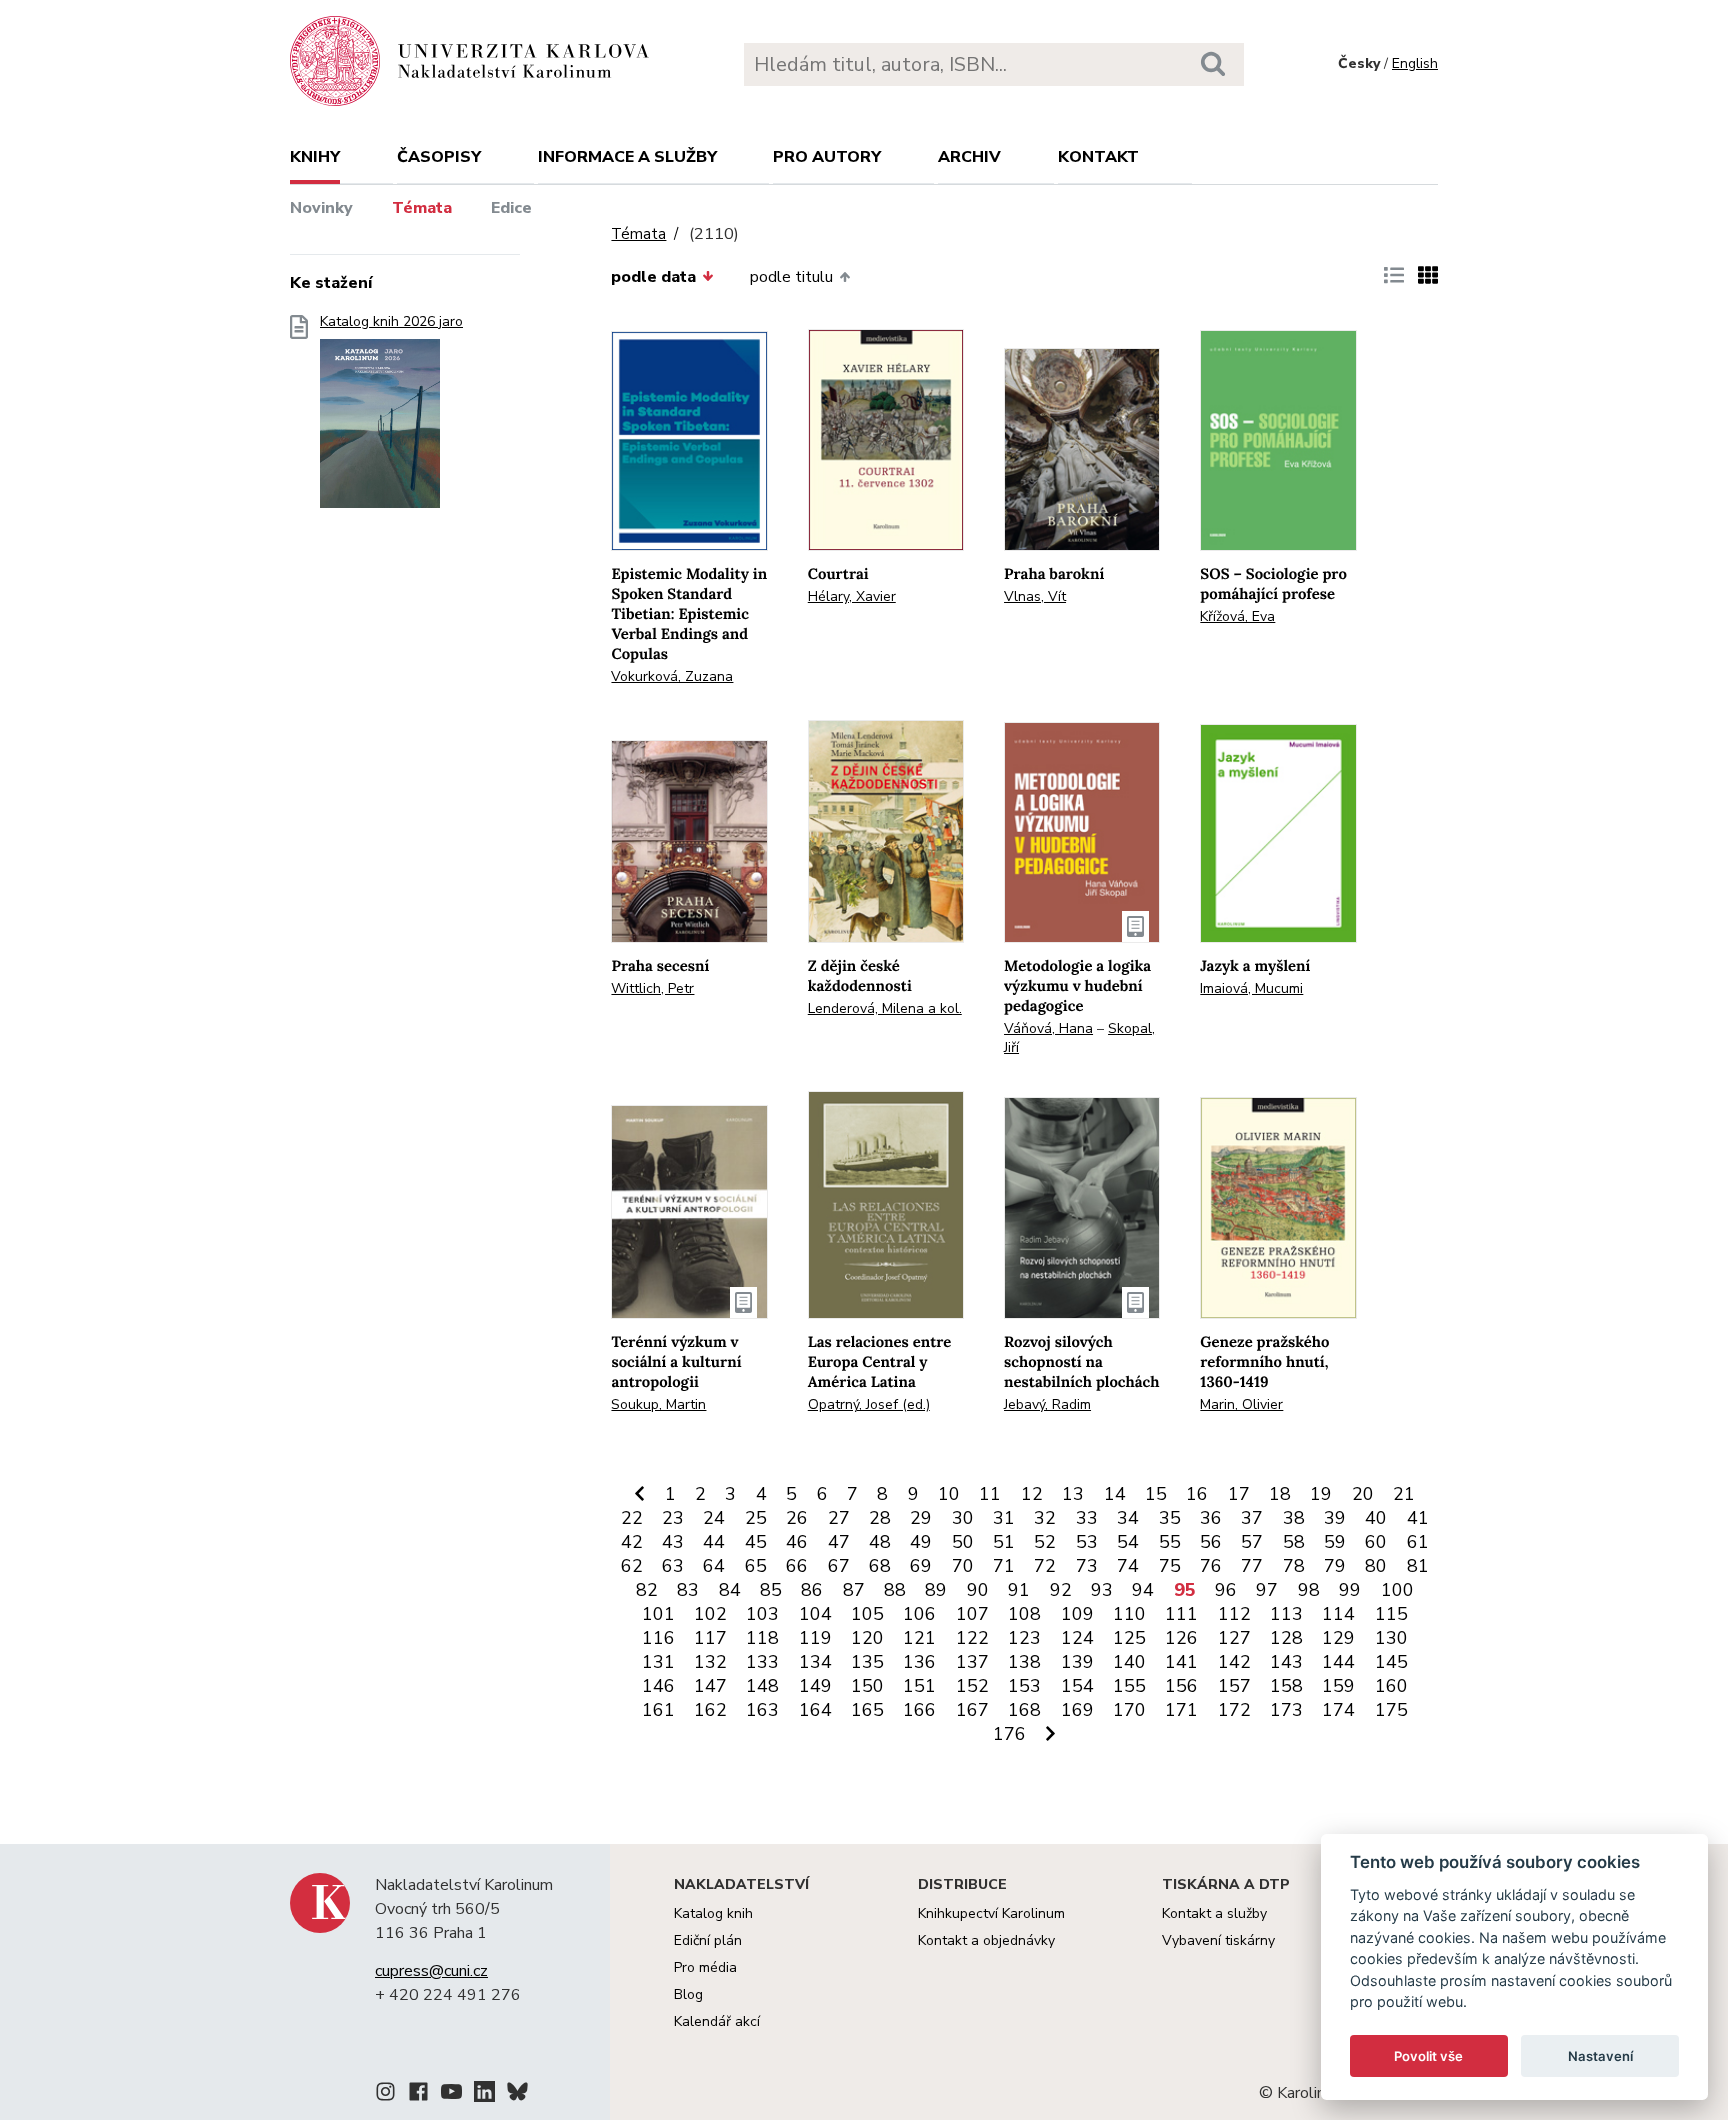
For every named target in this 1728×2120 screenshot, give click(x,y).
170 (1129, 1710)
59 (1335, 1542)
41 (1418, 1518)
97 (1267, 1590)
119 (815, 1638)
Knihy (315, 157)
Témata (422, 208)
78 (1294, 1566)
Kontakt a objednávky (986, 1940)
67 (839, 1566)
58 (1294, 1542)
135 (867, 1662)
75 (1170, 1566)
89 (936, 1590)
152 (972, 1686)
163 (762, 1710)
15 (1156, 1494)
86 (812, 1590)
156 (1181, 1686)
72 (1045, 1566)
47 (839, 1542)
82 (647, 1590)
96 (1226, 1590)
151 (919, 1686)
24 (714, 1518)
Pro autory (827, 157)
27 (839, 1518)
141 (1181, 1662)
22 (632, 1518)
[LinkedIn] (484, 2095)
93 (1102, 1590)
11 (990, 1494)
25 (756, 1518)
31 (1004, 1518)
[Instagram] (385, 2095)
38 (1294, 1518)
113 (1286, 1614)
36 (1211, 1518)
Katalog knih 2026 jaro (391, 322)
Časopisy (439, 157)
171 (1181, 1710)
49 (921, 1542)
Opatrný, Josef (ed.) (869, 1404)
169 (1077, 1710)
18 (1280, 1494)
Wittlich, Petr (652, 988)
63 (673, 1566)
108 (1024, 1614)
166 (919, 1710)
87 (854, 1590)
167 (972, 1710)
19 (1321, 1494)
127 (1234, 1638)
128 (1286, 1638)
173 (1286, 1710)
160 (1391, 1686)
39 (1335, 1518)
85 (771, 1590)
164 (815, 1710)
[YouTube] (451, 2095)
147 (710, 1686)
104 (815, 1614)
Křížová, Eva (1237, 616)
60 (1376, 1542)
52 (1045, 1542)
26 (797, 1518)
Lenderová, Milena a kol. (885, 1008)
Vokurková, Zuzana (672, 676)
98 (1309, 1590)
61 (1418, 1542)
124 (1077, 1638)
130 (1391, 1638)
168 (1024, 1710)
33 (1087, 1518)
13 (1073, 1494)
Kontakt (1098, 157)
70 (963, 1566)
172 (1234, 1710)
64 (714, 1566)
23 (673, 1518)
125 (1129, 1638)
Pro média (705, 1967)
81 (1418, 1566)
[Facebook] (418, 2095)
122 (972, 1638)
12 (1032, 1494)
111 (1181, 1614)
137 (972, 1662)
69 (921, 1566)
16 (1197, 1494)
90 (978, 1590)
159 (1338, 1686)
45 (756, 1542)
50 (963, 1542)
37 (1252, 1518)
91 (1019, 1590)
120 (867, 1638)
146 (658, 1686)
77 (1252, 1566)
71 (1004, 1566)
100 (1397, 1590)
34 (1128, 1518)
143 (1286, 1662)
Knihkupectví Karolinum (991, 1913)
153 (1024, 1686)
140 (1129, 1662)
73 (1087, 1566)
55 (1170, 1542)
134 (815, 1662)
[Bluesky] (517, 2095)
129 (1338, 1638)
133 (762, 1662)
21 (1404, 1494)
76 (1211, 1566)
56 (1211, 1542)
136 (919, 1662)
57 (1252, 1542)
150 (867, 1686)
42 (632, 1542)
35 (1170, 1518)
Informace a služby (627, 157)
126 (1181, 1638)
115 (1391, 1614)
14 (1115, 1494)
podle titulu (791, 277)
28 (880, 1518)
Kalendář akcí (717, 2021)
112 (1234, 1614)
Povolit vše (1428, 2056)
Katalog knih (713, 1913)
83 (688, 1590)
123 (1024, 1638)
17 (1239, 1494)
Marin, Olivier (1241, 1404)
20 (1363, 1494)
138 (1024, 1662)
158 (1286, 1686)
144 (1338, 1662)
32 (1045, 1518)
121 (919, 1638)
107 (972, 1614)
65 (756, 1566)
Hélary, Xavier (852, 596)
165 (867, 1710)
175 (1391, 1710)
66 (797, 1566)
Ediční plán (708, 1940)
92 (1061, 1590)
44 (714, 1542)
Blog (688, 1994)
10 (949, 1494)
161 (658, 1710)
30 (963, 1518)
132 (710, 1662)
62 (632, 1566)
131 (658, 1662)
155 (1129, 1686)
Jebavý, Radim (1047, 1404)
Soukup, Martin (658, 1404)
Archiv (969, 157)
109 (1077, 1614)
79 (1335, 1566)
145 (1391, 1662)
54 (1128, 1542)
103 (762, 1614)
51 (1004, 1542)
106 (919, 1614)
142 (1234, 1662)
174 (1338, 1710)
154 (1077, 1686)
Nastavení (1600, 2056)
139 (1077, 1662)
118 (762, 1638)
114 (1338, 1614)
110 (1129, 1614)
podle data (653, 277)
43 (673, 1542)
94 (1143, 1590)
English (1415, 63)
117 (710, 1638)
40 (1376, 1518)
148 (762, 1686)
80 (1376, 1566)
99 (1350, 1590)
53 (1087, 1542)
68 (880, 1566)
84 (730, 1590)
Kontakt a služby (1214, 1913)
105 (867, 1614)
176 (1009, 1734)
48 (880, 1542)
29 (921, 1518)
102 (710, 1614)
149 (815, 1686)
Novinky (321, 208)
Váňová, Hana (1048, 1028)
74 (1128, 1566)
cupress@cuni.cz (431, 1971)
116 (658, 1638)
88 (895, 1590)
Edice (511, 208)
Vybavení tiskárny (1218, 1940)
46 (797, 1542)
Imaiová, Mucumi (1251, 988)
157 (1234, 1686)
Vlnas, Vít (1035, 596)
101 (658, 1614)
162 (710, 1710)
